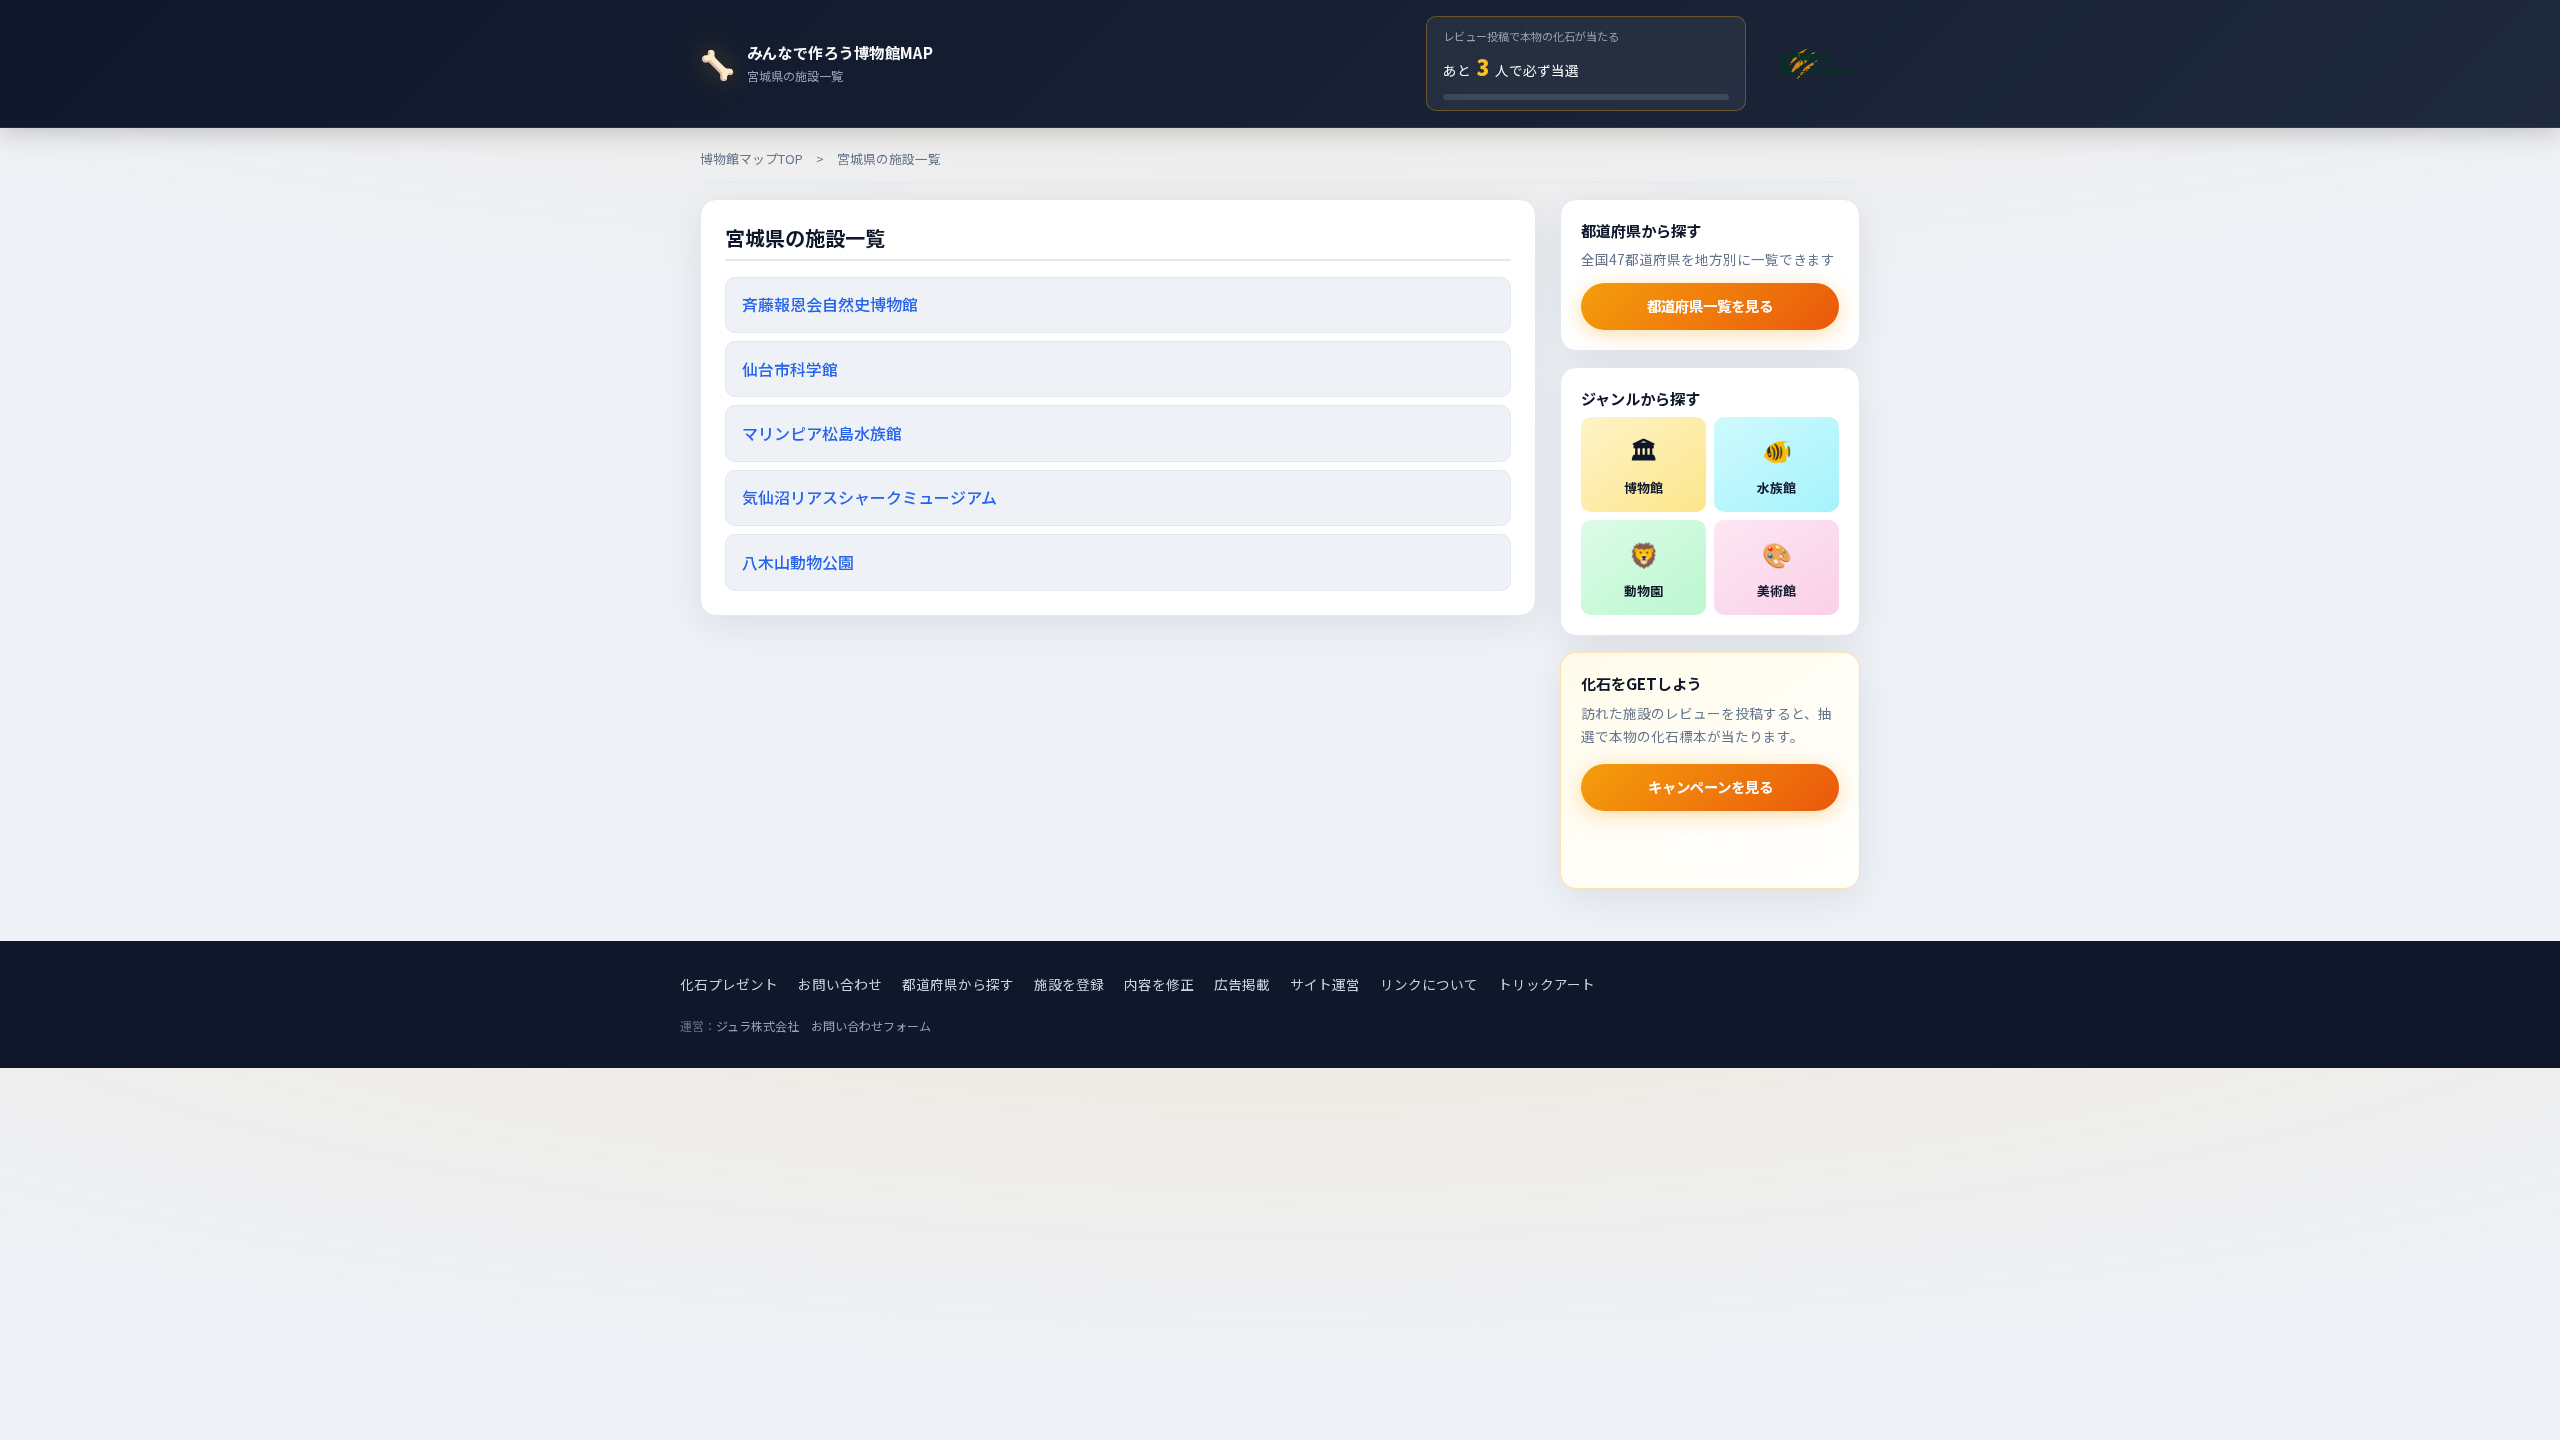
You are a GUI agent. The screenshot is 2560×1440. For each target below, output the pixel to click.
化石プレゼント (729, 984)
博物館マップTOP (751, 158)
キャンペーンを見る (1710, 786)
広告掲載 (1242, 984)
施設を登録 (1069, 984)
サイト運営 (1325, 984)
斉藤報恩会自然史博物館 (830, 304)
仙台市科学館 (790, 369)
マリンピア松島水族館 (822, 433)
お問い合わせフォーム (871, 1025)
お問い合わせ (840, 984)
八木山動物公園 (798, 562)
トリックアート (1546, 984)
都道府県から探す (958, 984)
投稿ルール (1710, 842)
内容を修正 (1159, 984)
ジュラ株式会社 (757, 1025)
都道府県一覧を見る (1710, 305)
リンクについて (1429, 984)
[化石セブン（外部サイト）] (1815, 63)
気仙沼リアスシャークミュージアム (869, 497)
